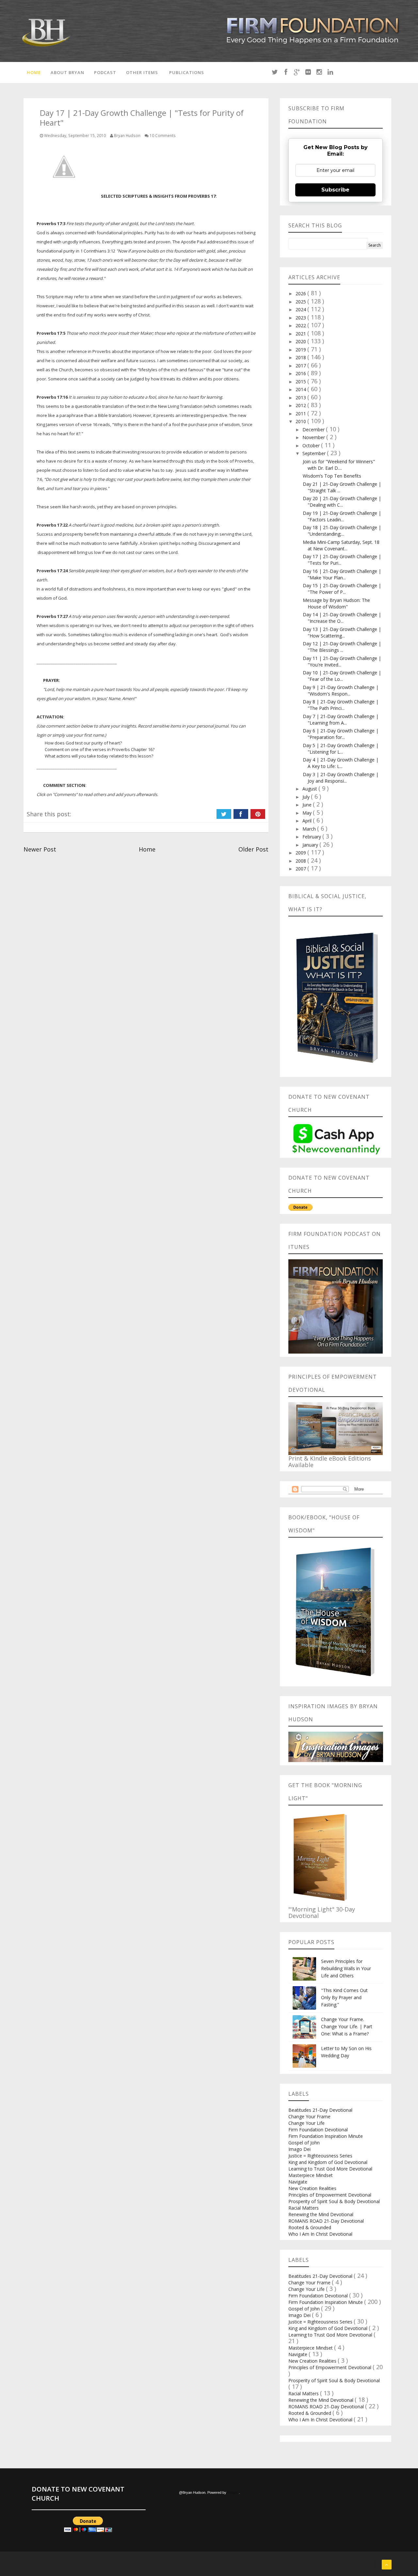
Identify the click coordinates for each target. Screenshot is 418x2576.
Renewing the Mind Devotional (321, 2214)
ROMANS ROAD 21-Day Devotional (326, 2221)
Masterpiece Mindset (311, 2175)
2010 (301, 421)
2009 (301, 853)
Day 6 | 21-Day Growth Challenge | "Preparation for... (341, 734)
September (315, 453)
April (308, 821)
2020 (301, 341)
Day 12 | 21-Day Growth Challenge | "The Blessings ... (342, 647)
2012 (301, 405)
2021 (301, 334)
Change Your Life (306, 2123)
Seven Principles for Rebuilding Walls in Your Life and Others (346, 1968)
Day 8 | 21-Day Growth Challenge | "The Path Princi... (341, 705)
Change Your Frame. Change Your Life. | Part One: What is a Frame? (347, 2026)
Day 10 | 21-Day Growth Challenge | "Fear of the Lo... (342, 676)
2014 (301, 389)
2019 (301, 350)
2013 (301, 398)
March (310, 829)
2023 (301, 318)
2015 (301, 382)
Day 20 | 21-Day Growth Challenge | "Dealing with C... (342, 502)
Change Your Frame (309, 2116)
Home (34, 72)
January (311, 845)
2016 (301, 373)
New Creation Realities (312, 2188)
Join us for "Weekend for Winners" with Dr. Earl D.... (339, 465)
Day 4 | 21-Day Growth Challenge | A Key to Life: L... (341, 763)
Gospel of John (304, 2143)
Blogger (233, 2492)
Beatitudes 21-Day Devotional (320, 2110)
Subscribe (335, 190)
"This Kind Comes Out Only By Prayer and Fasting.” (344, 1997)
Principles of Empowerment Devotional (330, 2195)
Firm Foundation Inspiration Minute (326, 2136)
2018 (301, 357)
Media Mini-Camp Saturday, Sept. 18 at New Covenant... (341, 545)
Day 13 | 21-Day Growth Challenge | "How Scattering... (342, 632)
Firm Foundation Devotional (318, 2130)
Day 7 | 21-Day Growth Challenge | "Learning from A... (341, 720)
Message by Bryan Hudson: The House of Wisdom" (336, 603)
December (314, 429)
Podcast (105, 72)
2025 (301, 302)
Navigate (298, 2182)
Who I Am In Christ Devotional (320, 2234)
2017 (301, 366)
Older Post (253, 849)
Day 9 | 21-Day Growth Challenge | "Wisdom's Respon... (341, 690)
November (314, 437)
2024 (301, 309)
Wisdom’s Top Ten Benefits (332, 476)
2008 (301, 861)
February (312, 837)
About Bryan (67, 72)
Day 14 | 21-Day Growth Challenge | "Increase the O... (342, 618)
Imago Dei (299, 2149)
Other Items (142, 72)
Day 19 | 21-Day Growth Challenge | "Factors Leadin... (342, 516)
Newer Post (40, 849)
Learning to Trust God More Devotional (330, 2169)
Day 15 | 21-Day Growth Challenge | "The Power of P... (342, 589)
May (308, 813)
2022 (301, 325)
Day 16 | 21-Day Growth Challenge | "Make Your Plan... (342, 574)
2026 (301, 293)
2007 (301, 869)
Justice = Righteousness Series (320, 2156)
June (308, 805)
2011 (301, 414)
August (310, 789)
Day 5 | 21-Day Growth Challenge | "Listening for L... (341, 749)
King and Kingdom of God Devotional (328, 2162)
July (307, 797)
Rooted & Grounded (310, 2227)
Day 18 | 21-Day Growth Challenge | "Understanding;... (342, 531)
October (312, 445)
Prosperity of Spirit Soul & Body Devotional (334, 2201)
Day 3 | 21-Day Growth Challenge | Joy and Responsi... (341, 778)
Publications (187, 72)
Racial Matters (304, 2208)
